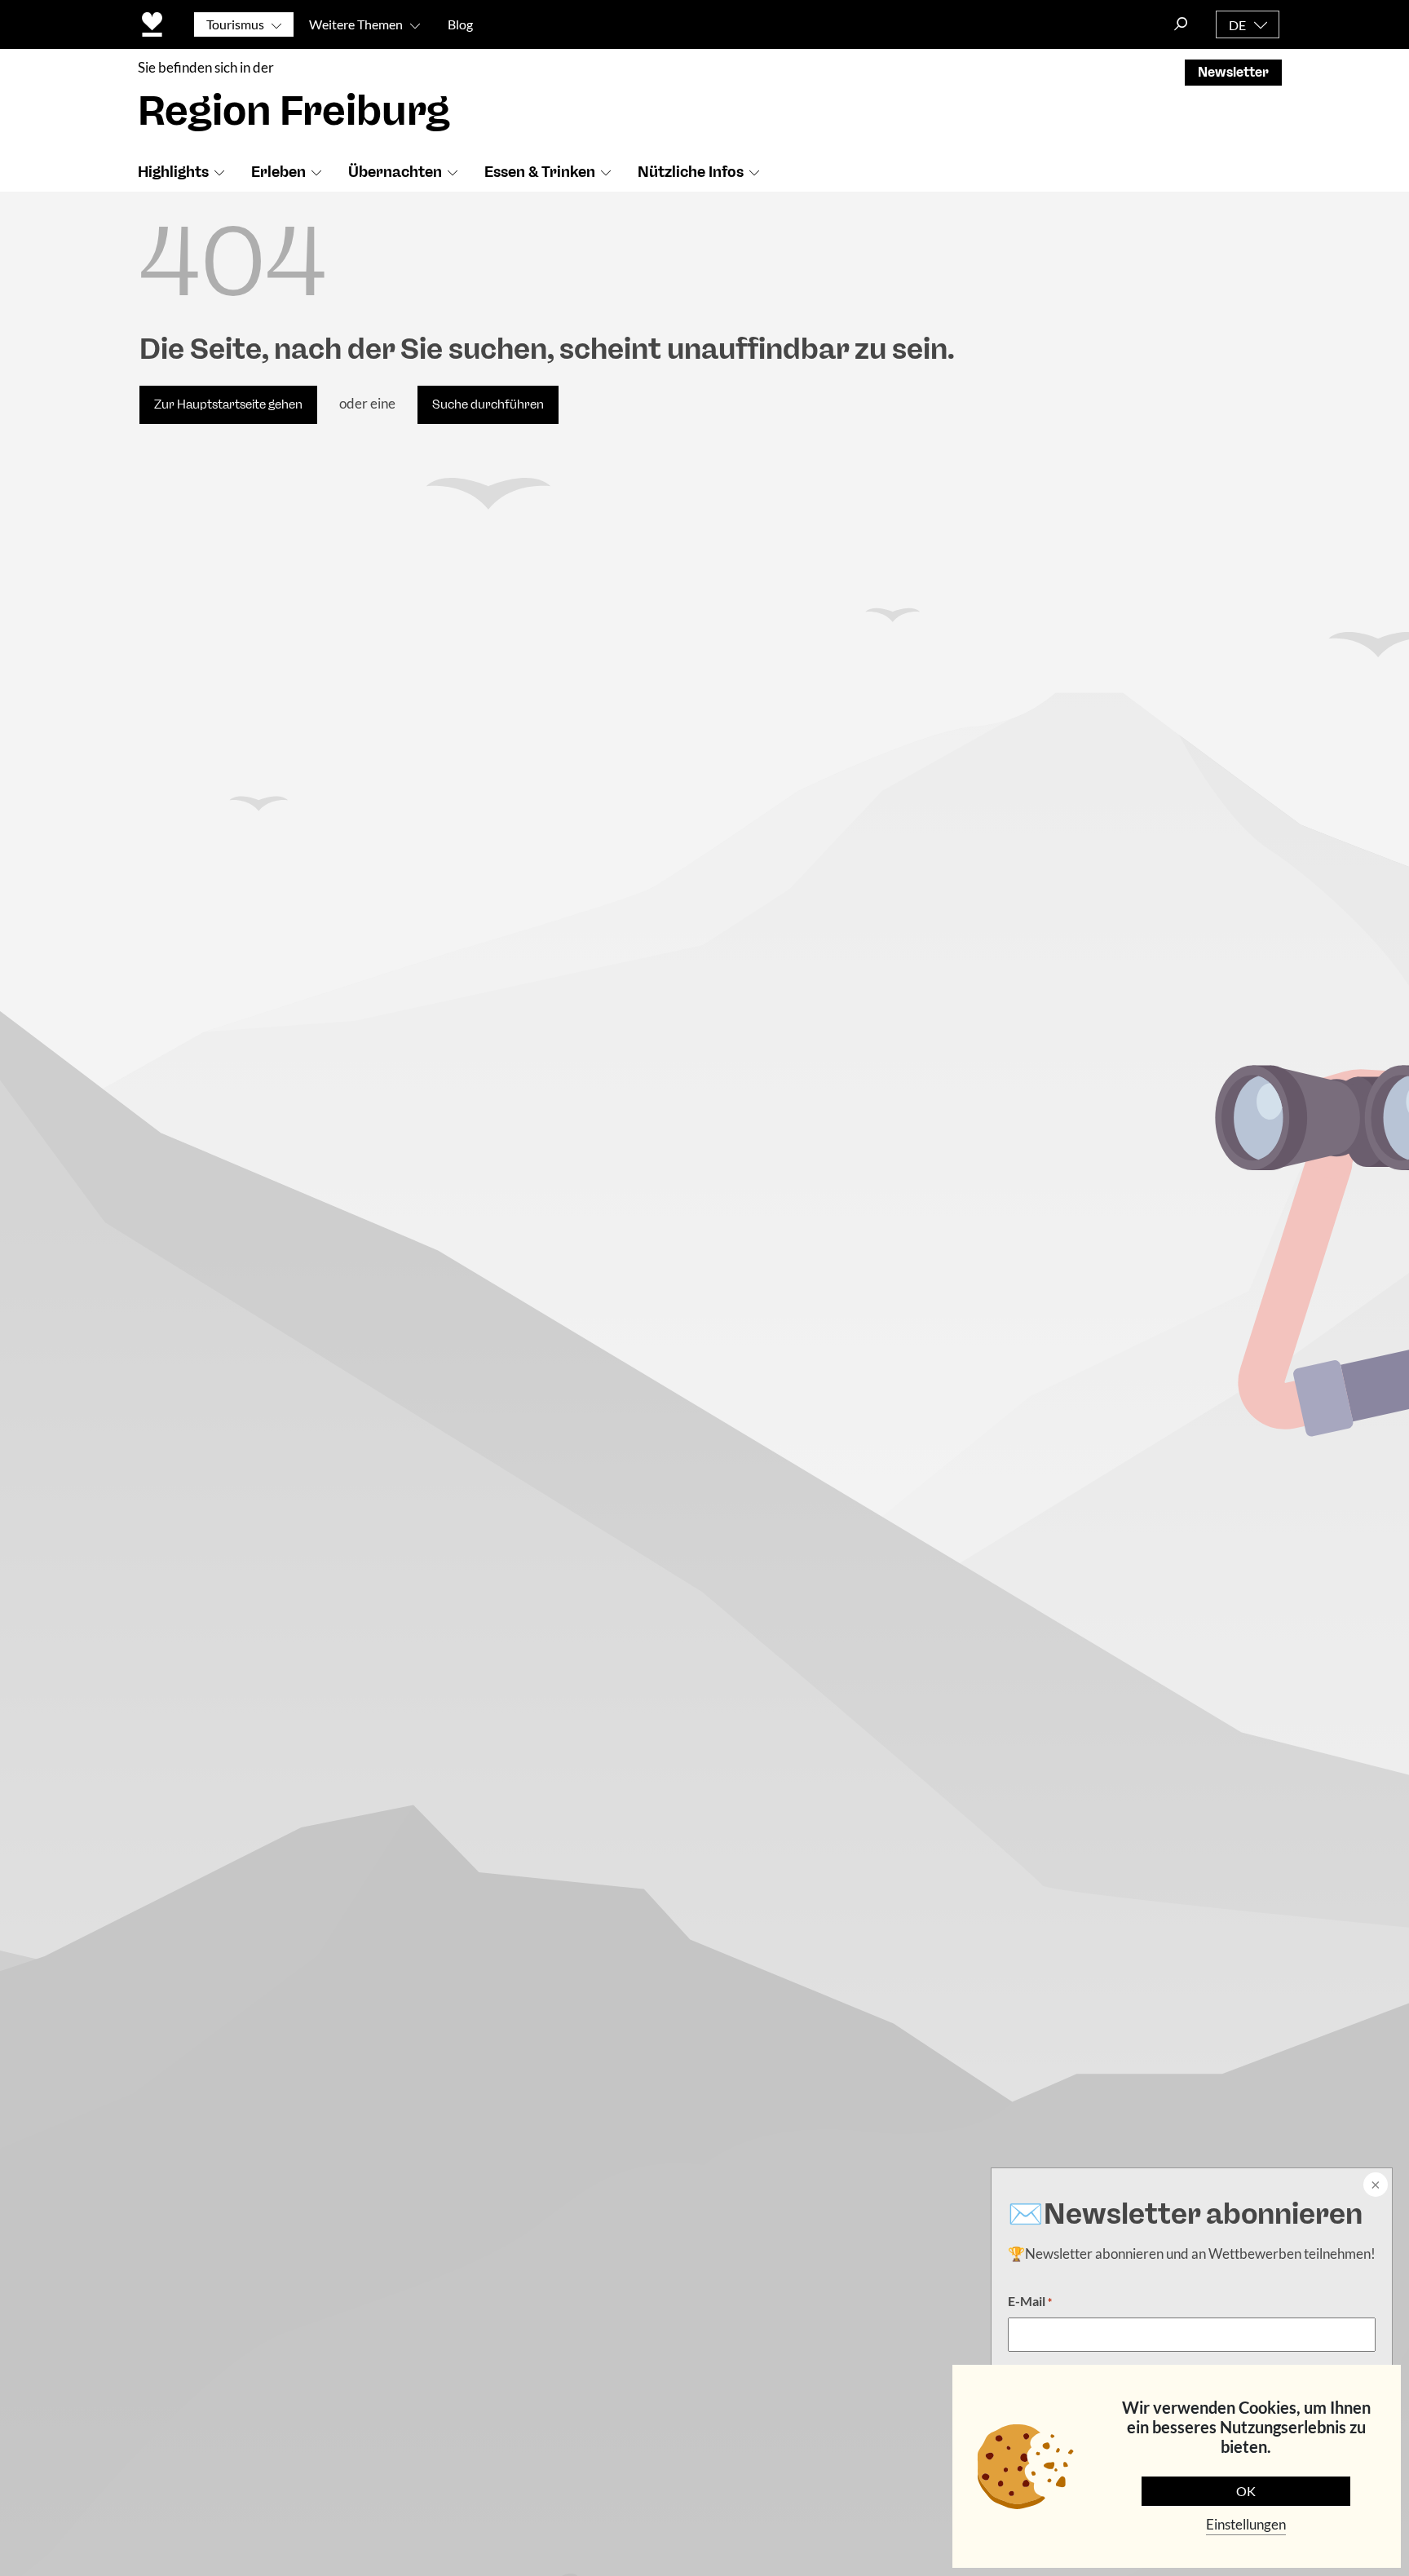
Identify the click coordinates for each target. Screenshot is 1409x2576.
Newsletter (1233, 72)
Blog (460, 24)
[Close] (1374, 2186)
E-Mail (1030, 2301)
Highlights (173, 172)
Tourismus (235, 24)
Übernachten (395, 172)
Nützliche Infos (691, 172)
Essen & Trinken (540, 172)
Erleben (278, 172)
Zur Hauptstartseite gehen (228, 404)
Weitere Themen (356, 24)
